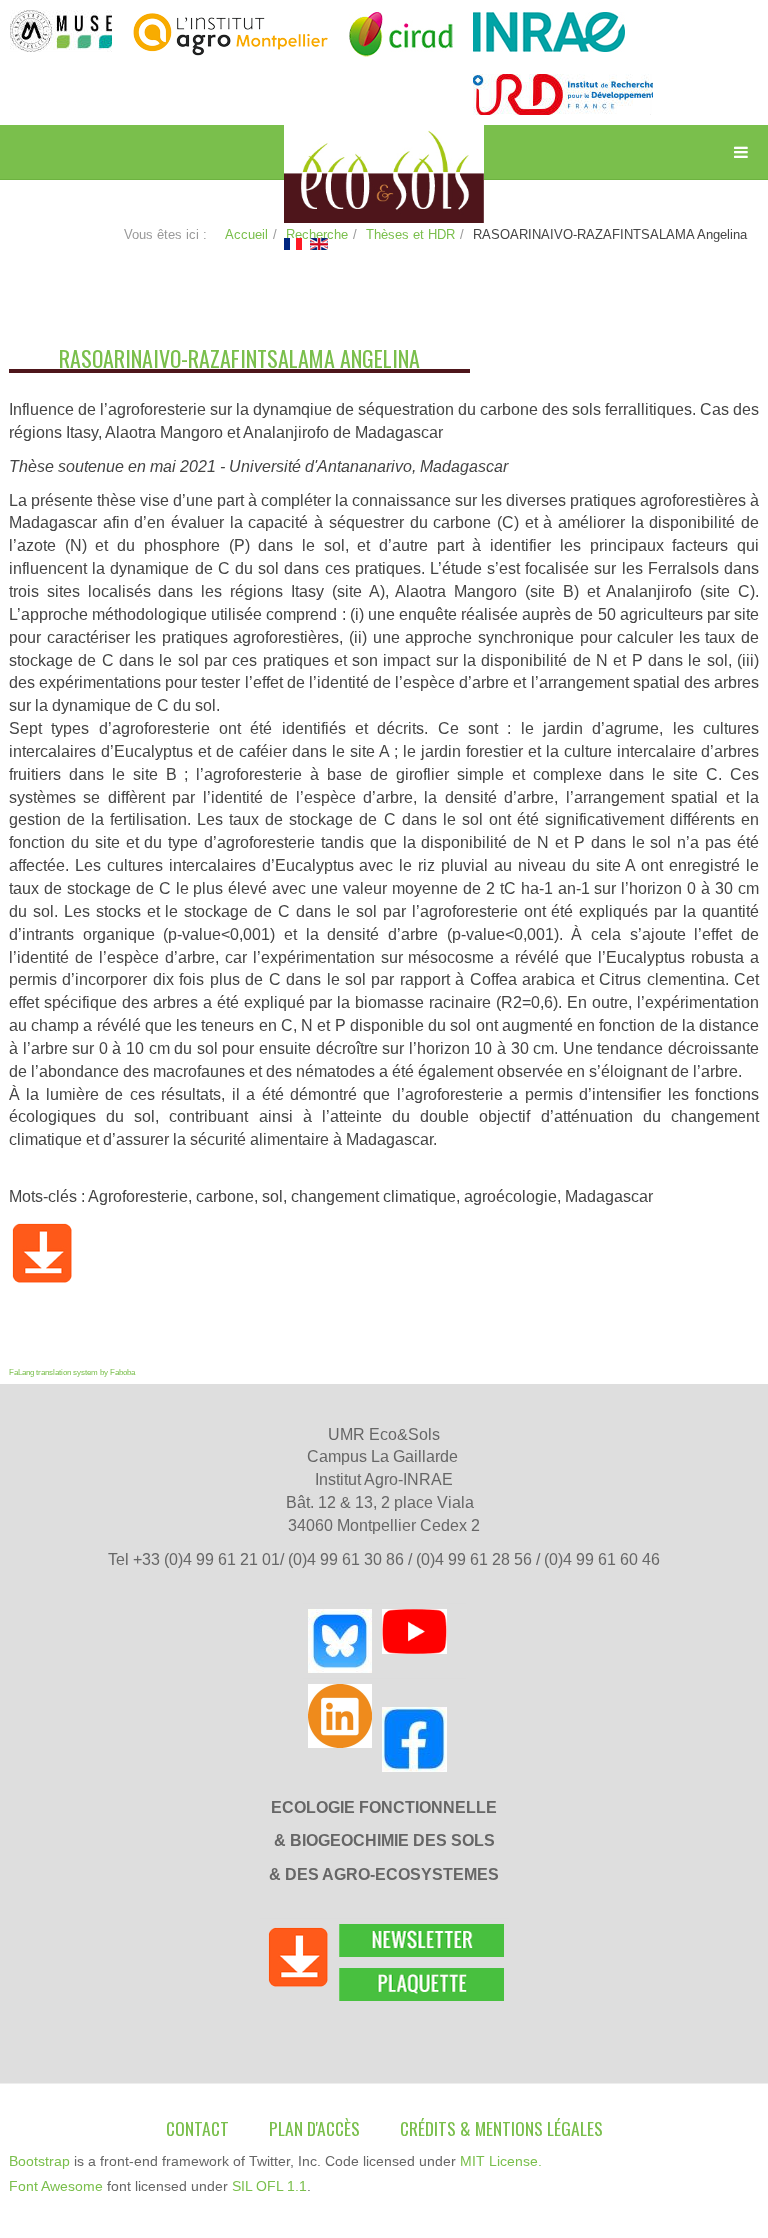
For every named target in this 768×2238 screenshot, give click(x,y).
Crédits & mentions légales (501, 2128)
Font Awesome (56, 2186)
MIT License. (501, 2161)
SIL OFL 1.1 (269, 2186)
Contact (197, 2128)
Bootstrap (39, 2161)
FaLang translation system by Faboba (72, 1372)
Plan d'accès (314, 2128)
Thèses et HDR (410, 234)
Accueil (246, 234)
